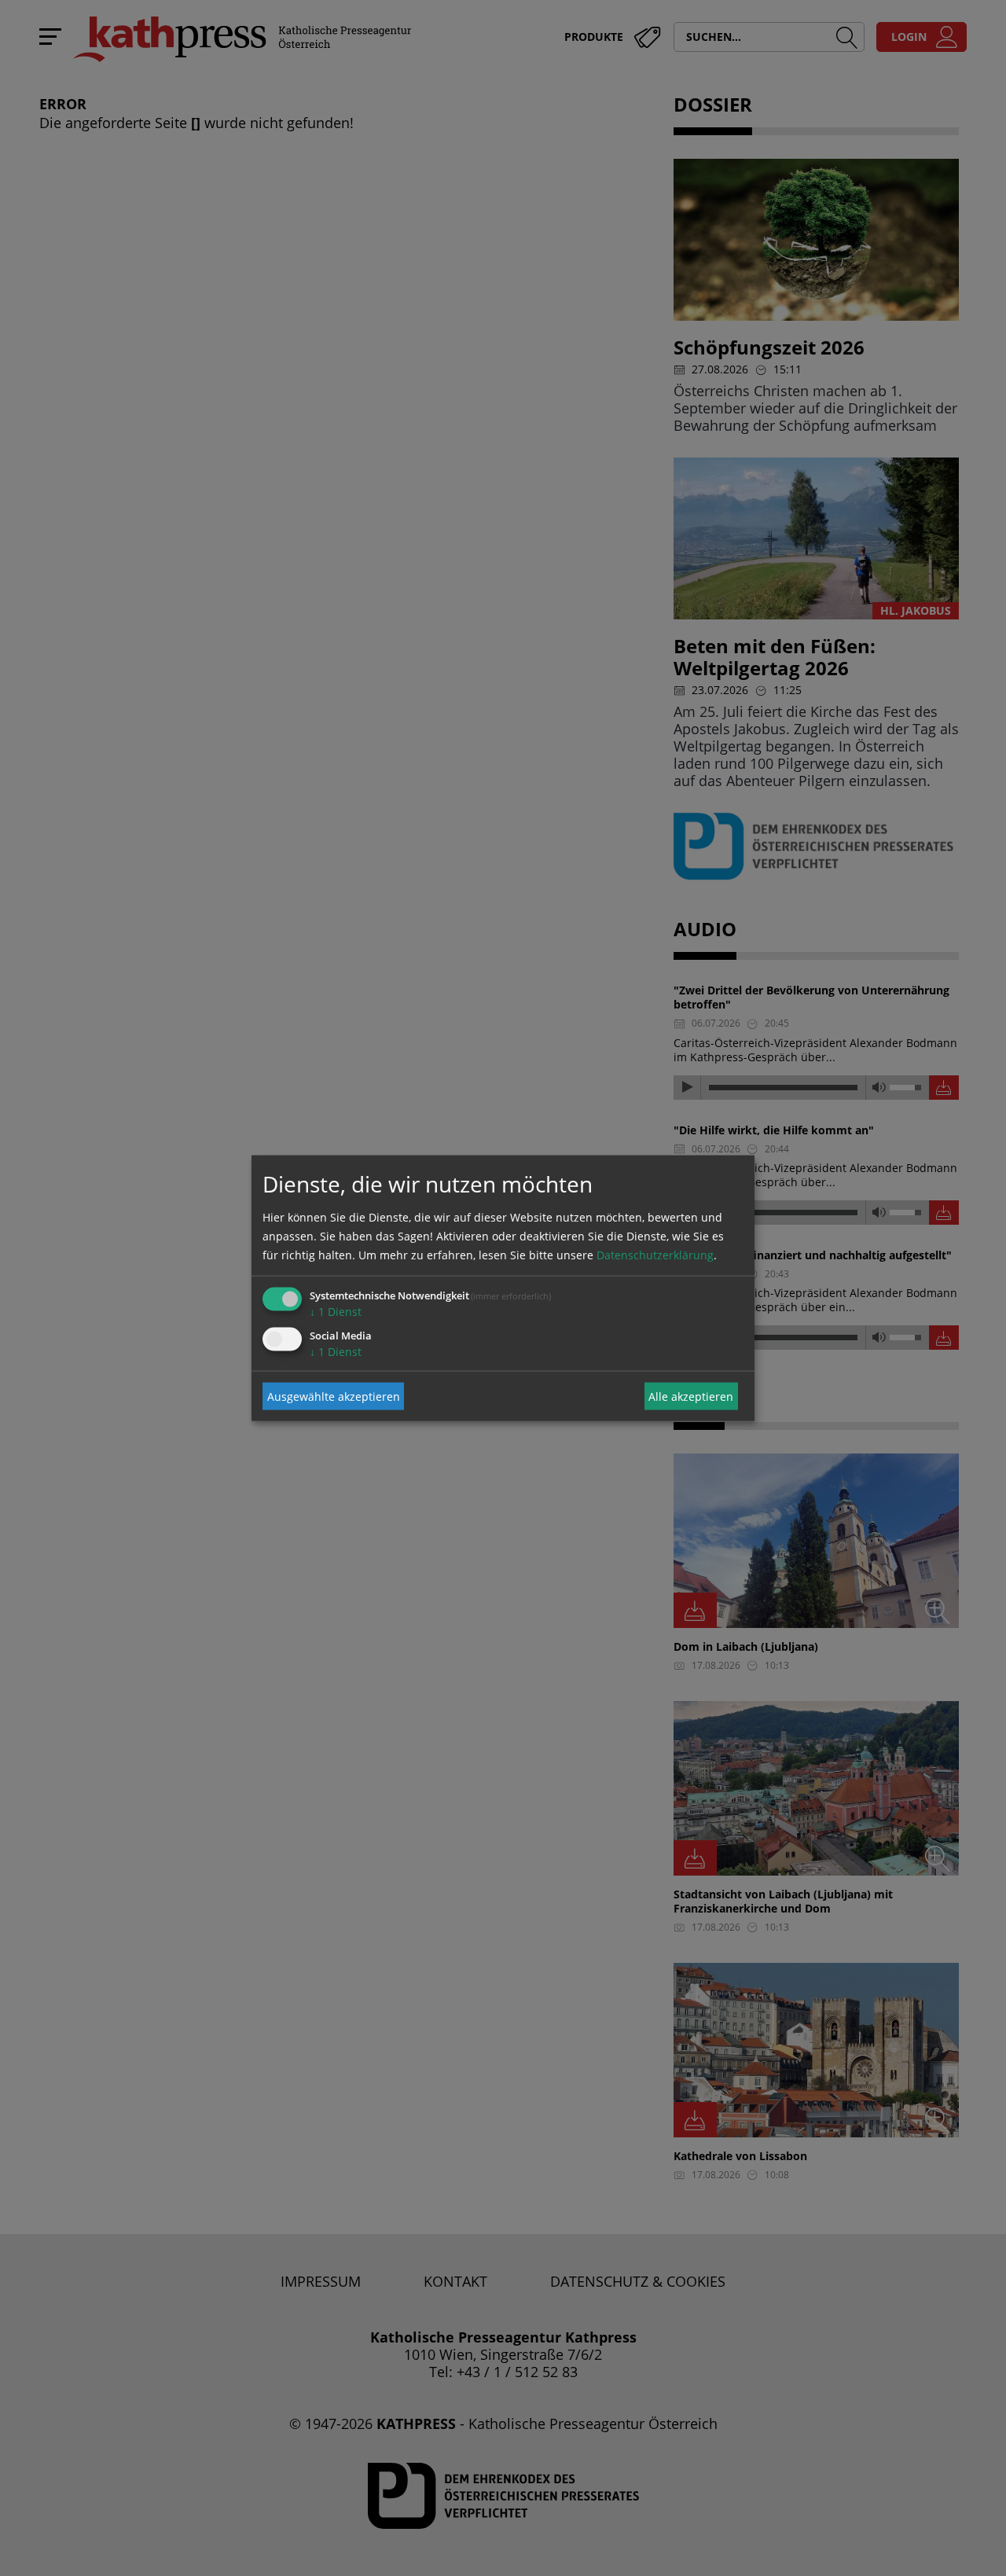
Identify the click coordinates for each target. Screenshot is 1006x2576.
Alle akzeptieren (691, 1396)
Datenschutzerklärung (655, 1255)
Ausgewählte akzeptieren (334, 1396)
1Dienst (336, 1312)
